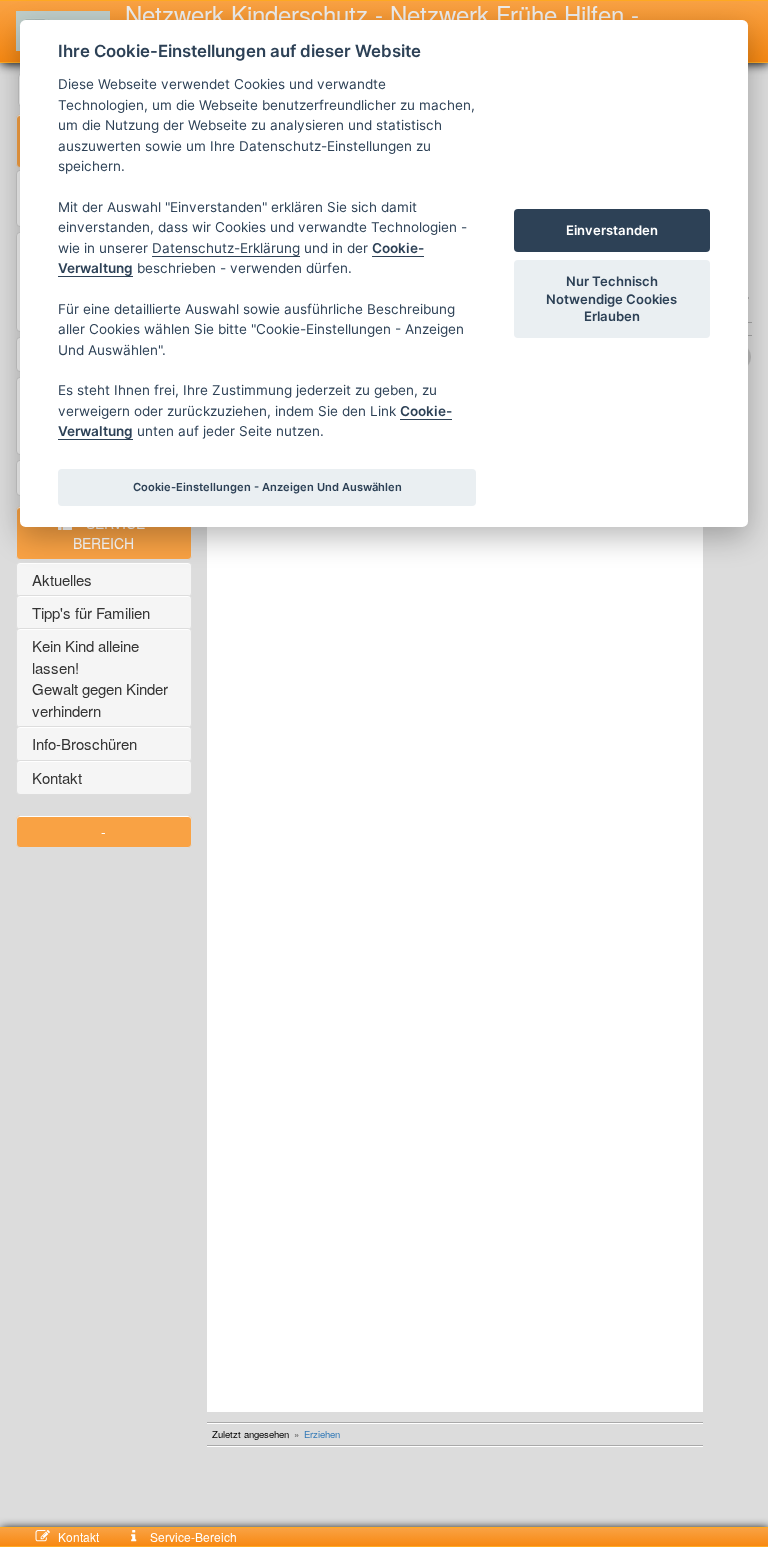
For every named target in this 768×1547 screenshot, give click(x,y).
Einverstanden (612, 230)
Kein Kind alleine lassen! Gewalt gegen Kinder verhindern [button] (102, 677)
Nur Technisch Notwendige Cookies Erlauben (611, 298)
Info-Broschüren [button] (84, 743)
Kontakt (90, 1536)
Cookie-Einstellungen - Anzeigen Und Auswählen (267, 487)
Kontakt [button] (57, 777)
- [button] (103, 831)
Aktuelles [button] (62, 579)
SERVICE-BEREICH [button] (111, 533)
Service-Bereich (191, 1536)
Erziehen (322, 1434)
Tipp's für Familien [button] (91, 612)
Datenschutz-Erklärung (226, 248)
